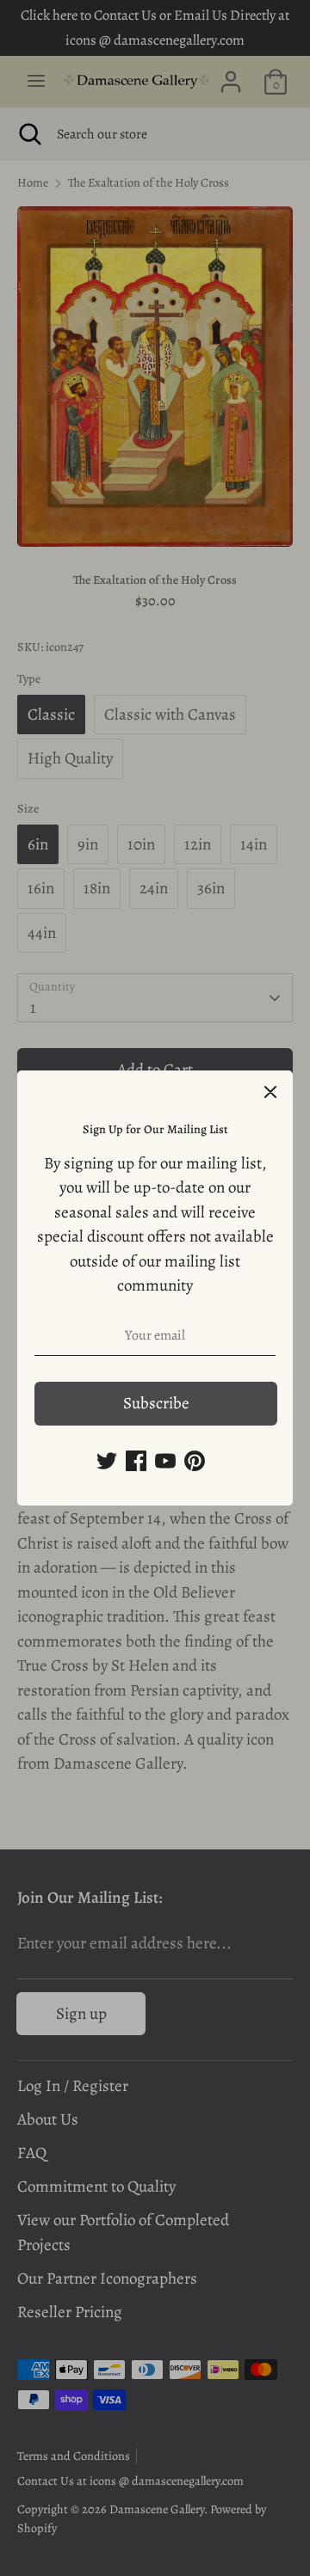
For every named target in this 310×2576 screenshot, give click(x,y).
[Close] (270, 1093)
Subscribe (156, 1403)
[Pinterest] (195, 1461)
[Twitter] (107, 1461)
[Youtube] (165, 1461)
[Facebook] (136, 1461)
